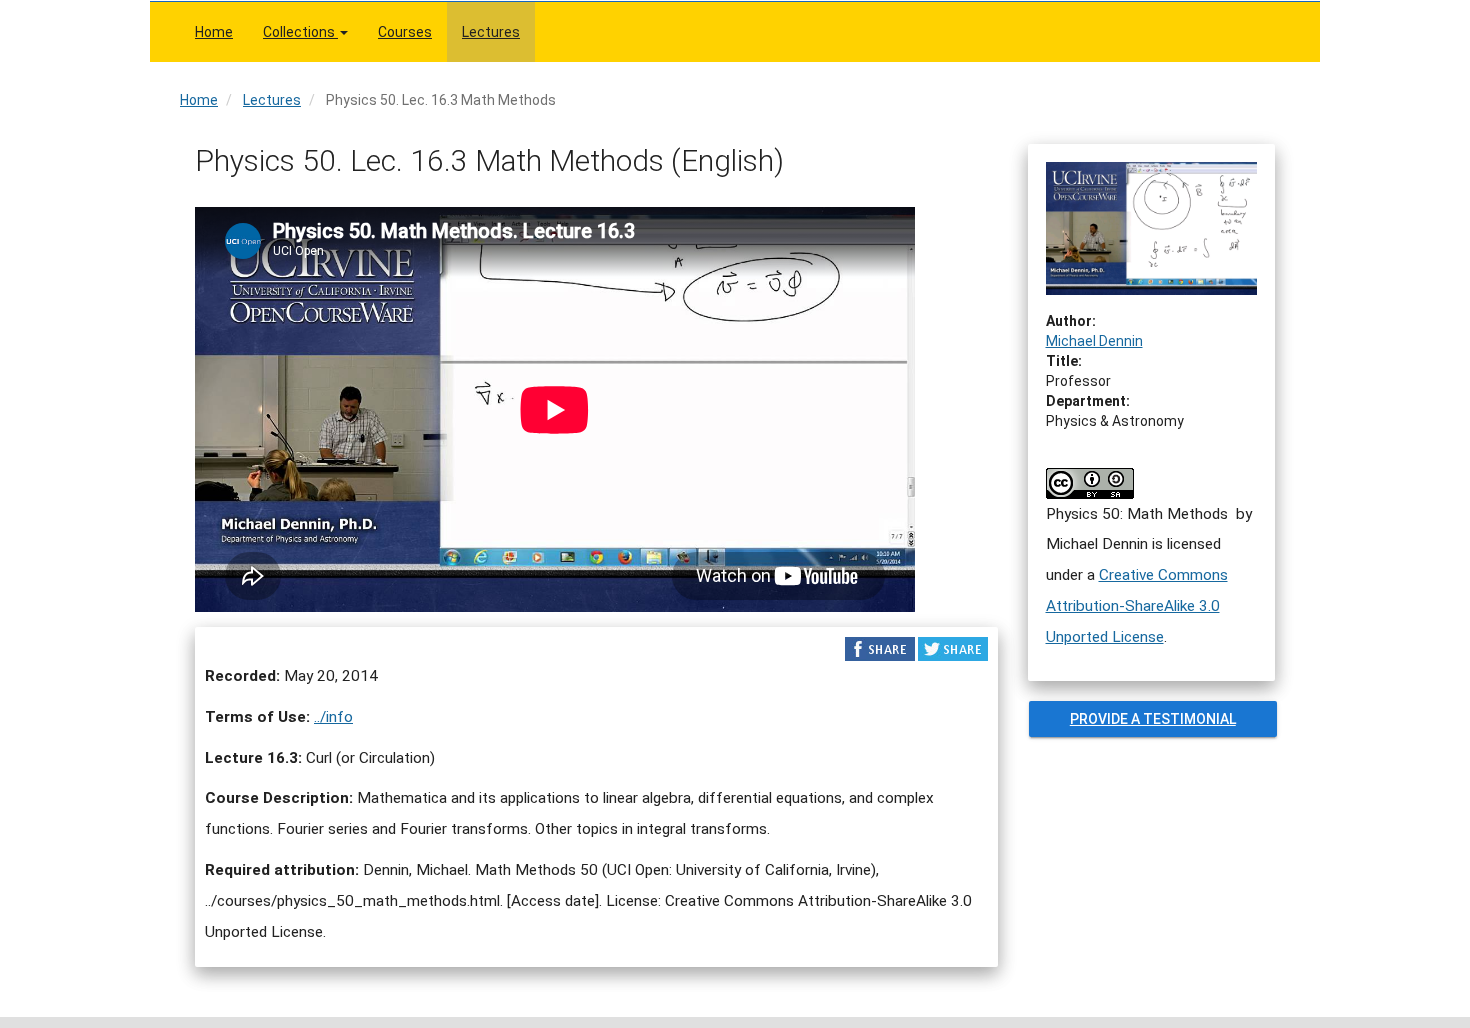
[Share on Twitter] (953, 648)
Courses (405, 32)
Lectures (491, 32)
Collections (300, 32)
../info (333, 717)
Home (214, 32)
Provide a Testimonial (1152, 719)
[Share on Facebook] (880, 648)
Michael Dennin (1094, 341)
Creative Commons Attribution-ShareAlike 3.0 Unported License (1137, 606)
